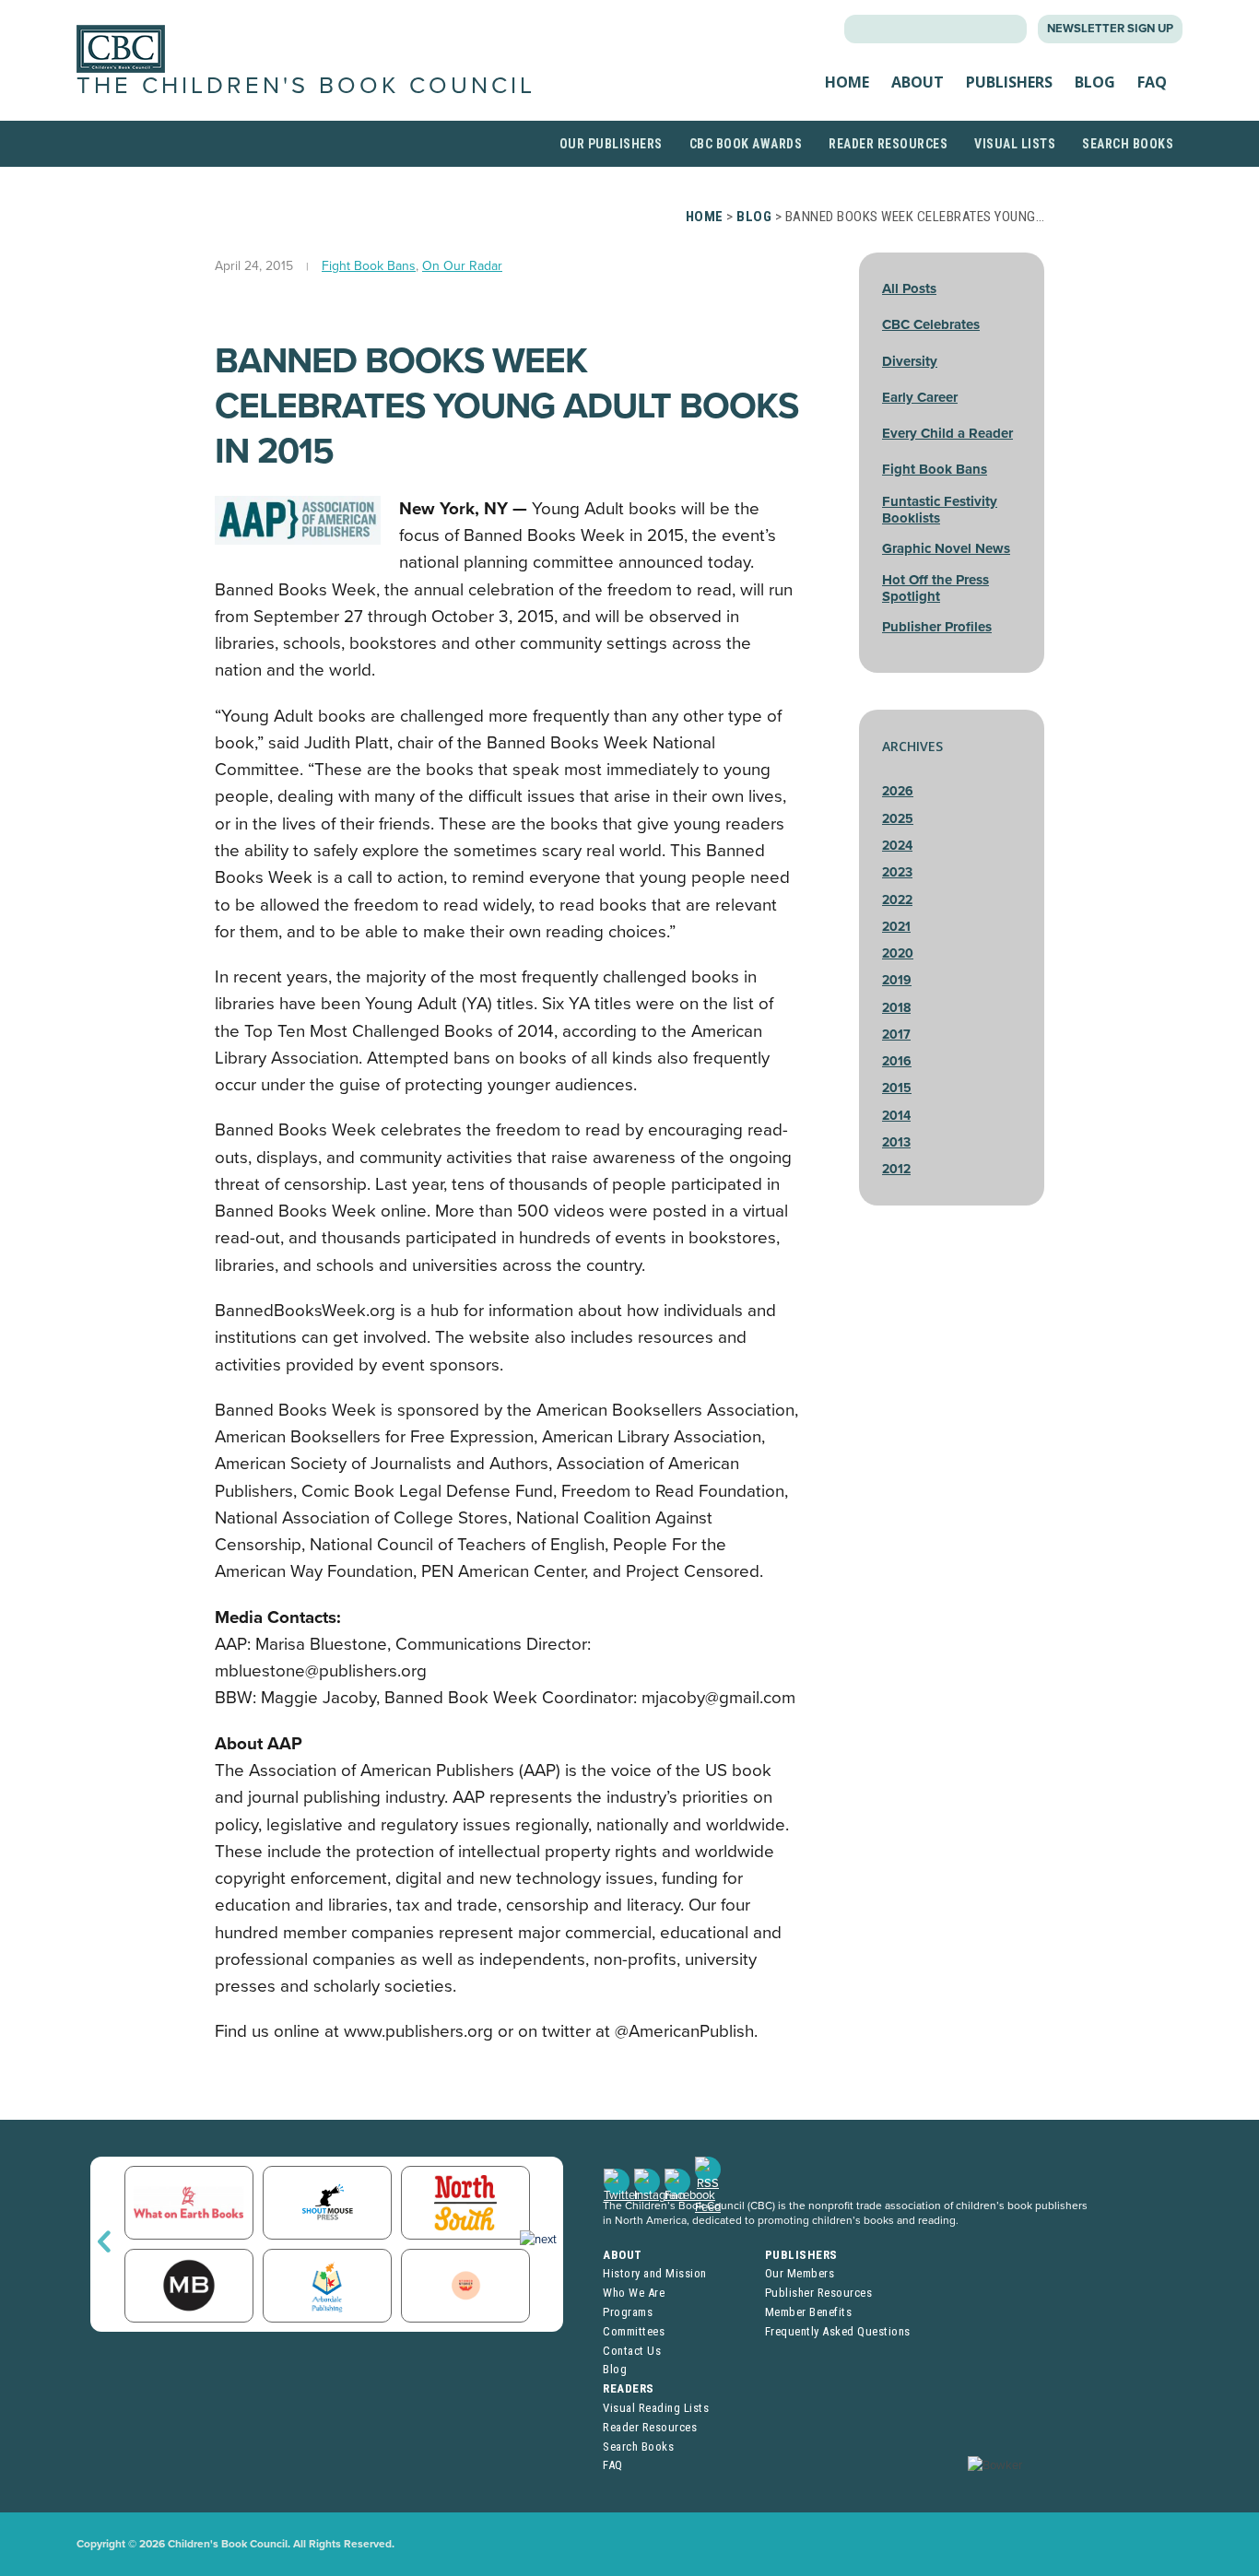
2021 (896, 927)
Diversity (910, 361)
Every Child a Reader (947, 433)
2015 (897, 1088)
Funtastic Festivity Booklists (940, 510)
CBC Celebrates (931, 324)
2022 (897, 900)
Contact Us (632, 2351)
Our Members (800, 2273)
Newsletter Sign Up (1110, 29)
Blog (1095, 82)
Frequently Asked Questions (838, 2331)
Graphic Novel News (946, 548)
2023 (897, 872)
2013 (896, 1142)
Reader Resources (888, 144)
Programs (628, 2312)
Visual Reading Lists (656, 2408)
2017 (896, 1035)
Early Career (920, 397)
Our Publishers (611, 144)
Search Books (1128, 144)
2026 (898, 791)
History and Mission (655, 2273)
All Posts (909, 288)
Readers (629, 2388)
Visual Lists (1015, 144)
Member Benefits (809, 2312)
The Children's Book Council (306, 86)
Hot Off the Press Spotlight (935, 588)
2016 (897, 1061)
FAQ (1152, 82)
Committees (634, 2331)
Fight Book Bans (369, 266)
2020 (898, 953)
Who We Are (634, 2293)
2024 (897, 846)
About (918, 82)
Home (847, 82)
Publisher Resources (819, 2293)
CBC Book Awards (746, 144)
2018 (896, 1008)
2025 (898, 819)
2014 (896, 1116)
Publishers (1009, 82)
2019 (897, 980)
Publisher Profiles (937, 627)
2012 (896, 1169)
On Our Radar (462, 266)
